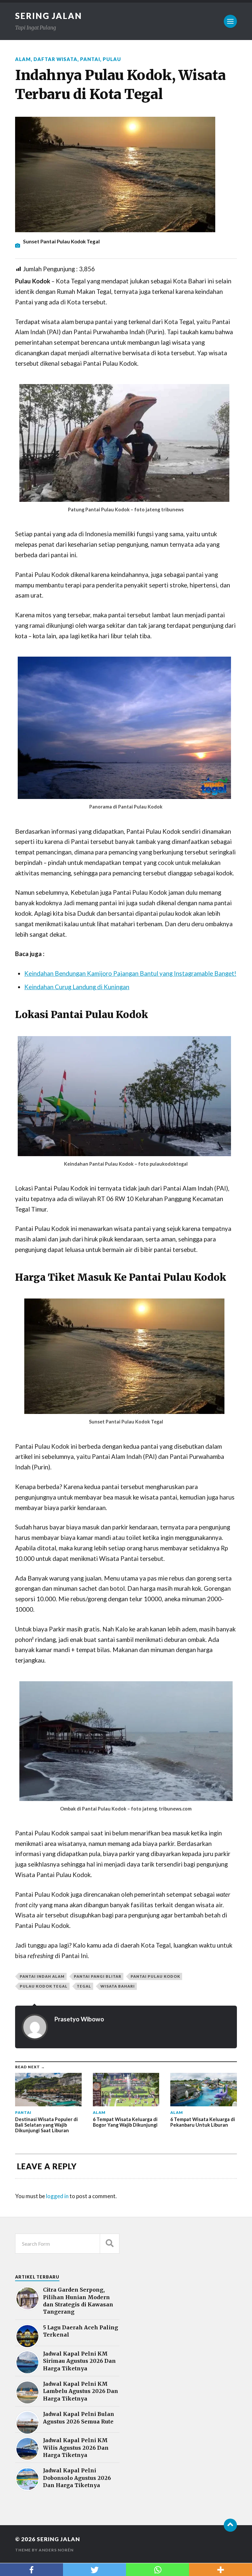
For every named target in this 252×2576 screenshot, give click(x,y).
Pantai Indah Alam (42, 1976)
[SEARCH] (110, 2244)
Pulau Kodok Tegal (44, 1986)
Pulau (112, 59)
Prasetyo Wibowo (79, 2019)
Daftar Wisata (55, 59)
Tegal (84, 1986)
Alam (23, 59)
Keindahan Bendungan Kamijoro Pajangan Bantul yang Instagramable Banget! (130, 973)
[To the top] (230, 2525)
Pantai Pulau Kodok (155, 1976)
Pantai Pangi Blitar (98, 1976)
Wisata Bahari (118, 1986)
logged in (57, 2196)
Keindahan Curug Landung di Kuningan (77, 987)
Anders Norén (56, 2550)
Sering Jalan (49, 16)
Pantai (90, 59)
